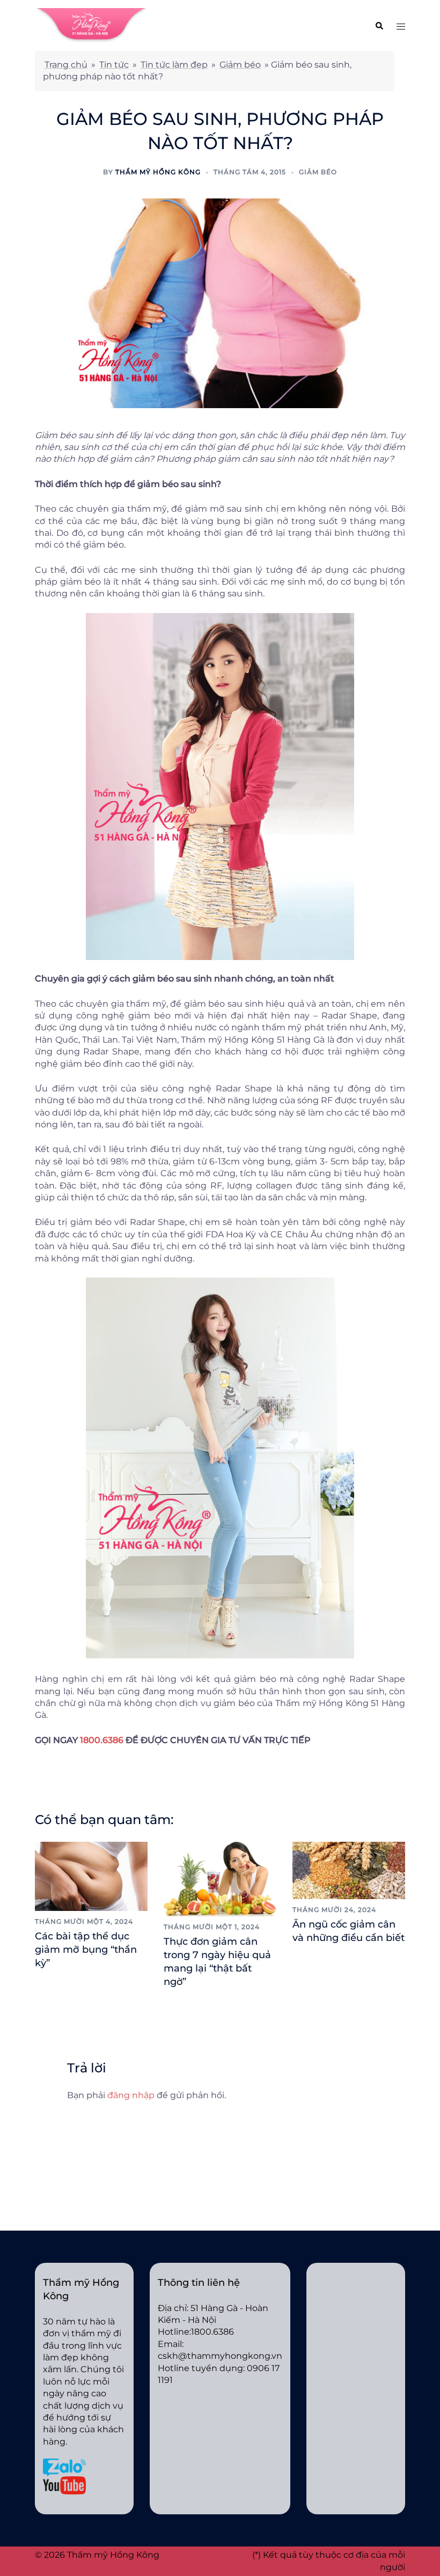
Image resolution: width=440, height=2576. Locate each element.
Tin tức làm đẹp (174, 65)
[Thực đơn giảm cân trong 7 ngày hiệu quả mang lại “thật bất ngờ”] (220, 1878)
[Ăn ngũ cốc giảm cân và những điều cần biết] (349, 1869)
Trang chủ (66, 65)
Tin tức (114, 65)
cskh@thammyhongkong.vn (220, 2356)
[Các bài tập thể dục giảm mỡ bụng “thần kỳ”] (91, 1875)
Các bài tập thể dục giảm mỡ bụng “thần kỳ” (86, 1950)
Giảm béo (240, 65)
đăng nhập (131, 2095)
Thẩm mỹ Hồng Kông (158, 172)
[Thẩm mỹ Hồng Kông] (91, 25)
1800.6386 (102, 1740)
